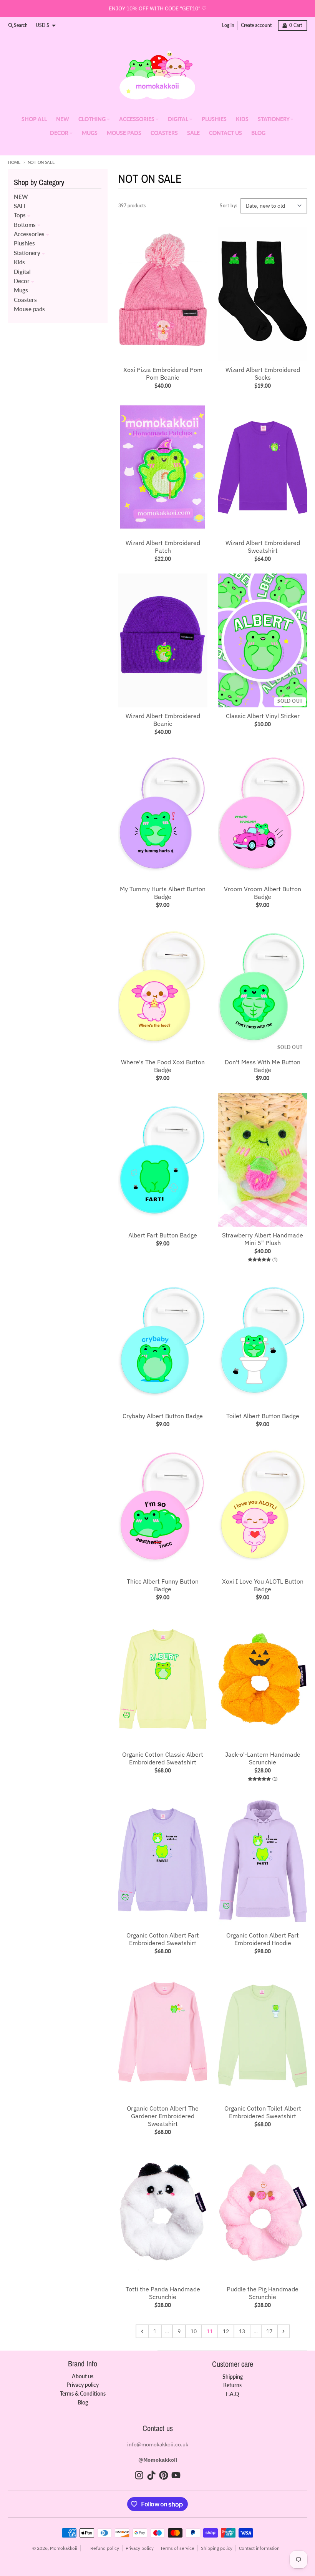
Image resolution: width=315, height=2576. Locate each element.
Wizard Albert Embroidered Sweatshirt (263, 547)
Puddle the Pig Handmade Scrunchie (263, 2293)
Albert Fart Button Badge (163, 1235)
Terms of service (177, 2548)
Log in (228, 25)
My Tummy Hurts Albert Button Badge (163, 893)
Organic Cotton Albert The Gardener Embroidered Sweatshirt (163, 2116)
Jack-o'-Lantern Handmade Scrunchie (263, 1758)
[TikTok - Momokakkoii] (151, 2475)
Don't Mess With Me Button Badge (263, 1066)
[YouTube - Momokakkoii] (176, 2475)
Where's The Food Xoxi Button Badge (163, 1066)
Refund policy (105, 2548)
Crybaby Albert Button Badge (163, 1416)
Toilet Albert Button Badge (263, 1416)
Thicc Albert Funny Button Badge (163, 1585)
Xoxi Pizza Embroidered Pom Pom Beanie (163, 373)
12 (226, 2331)
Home (14, 162)
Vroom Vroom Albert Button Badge (263, 893)
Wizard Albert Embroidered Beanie (163, 720)
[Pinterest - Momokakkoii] (164, 2475)
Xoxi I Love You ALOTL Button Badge (263, 1585)
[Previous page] (142, 2331)
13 (242, 2331)
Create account (256, 25)
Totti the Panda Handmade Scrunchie (163, 2293)
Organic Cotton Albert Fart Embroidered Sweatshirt (163, 1939)
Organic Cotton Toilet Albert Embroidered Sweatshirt (263, 2112)
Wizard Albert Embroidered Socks (263, 373)
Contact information (259, 2548)
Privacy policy (140, 2548)
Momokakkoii (64, 2548)
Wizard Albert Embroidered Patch (163, 547)
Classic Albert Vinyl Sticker (263, 716)
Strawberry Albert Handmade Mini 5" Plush (263, 1239)
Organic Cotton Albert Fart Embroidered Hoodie (263, 1939)
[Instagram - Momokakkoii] (139, 2475)
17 (269, 2331)
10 (194, 2331)
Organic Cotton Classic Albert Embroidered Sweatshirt (163, 1758)
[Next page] (283, 2331)
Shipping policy (217, 2548)
